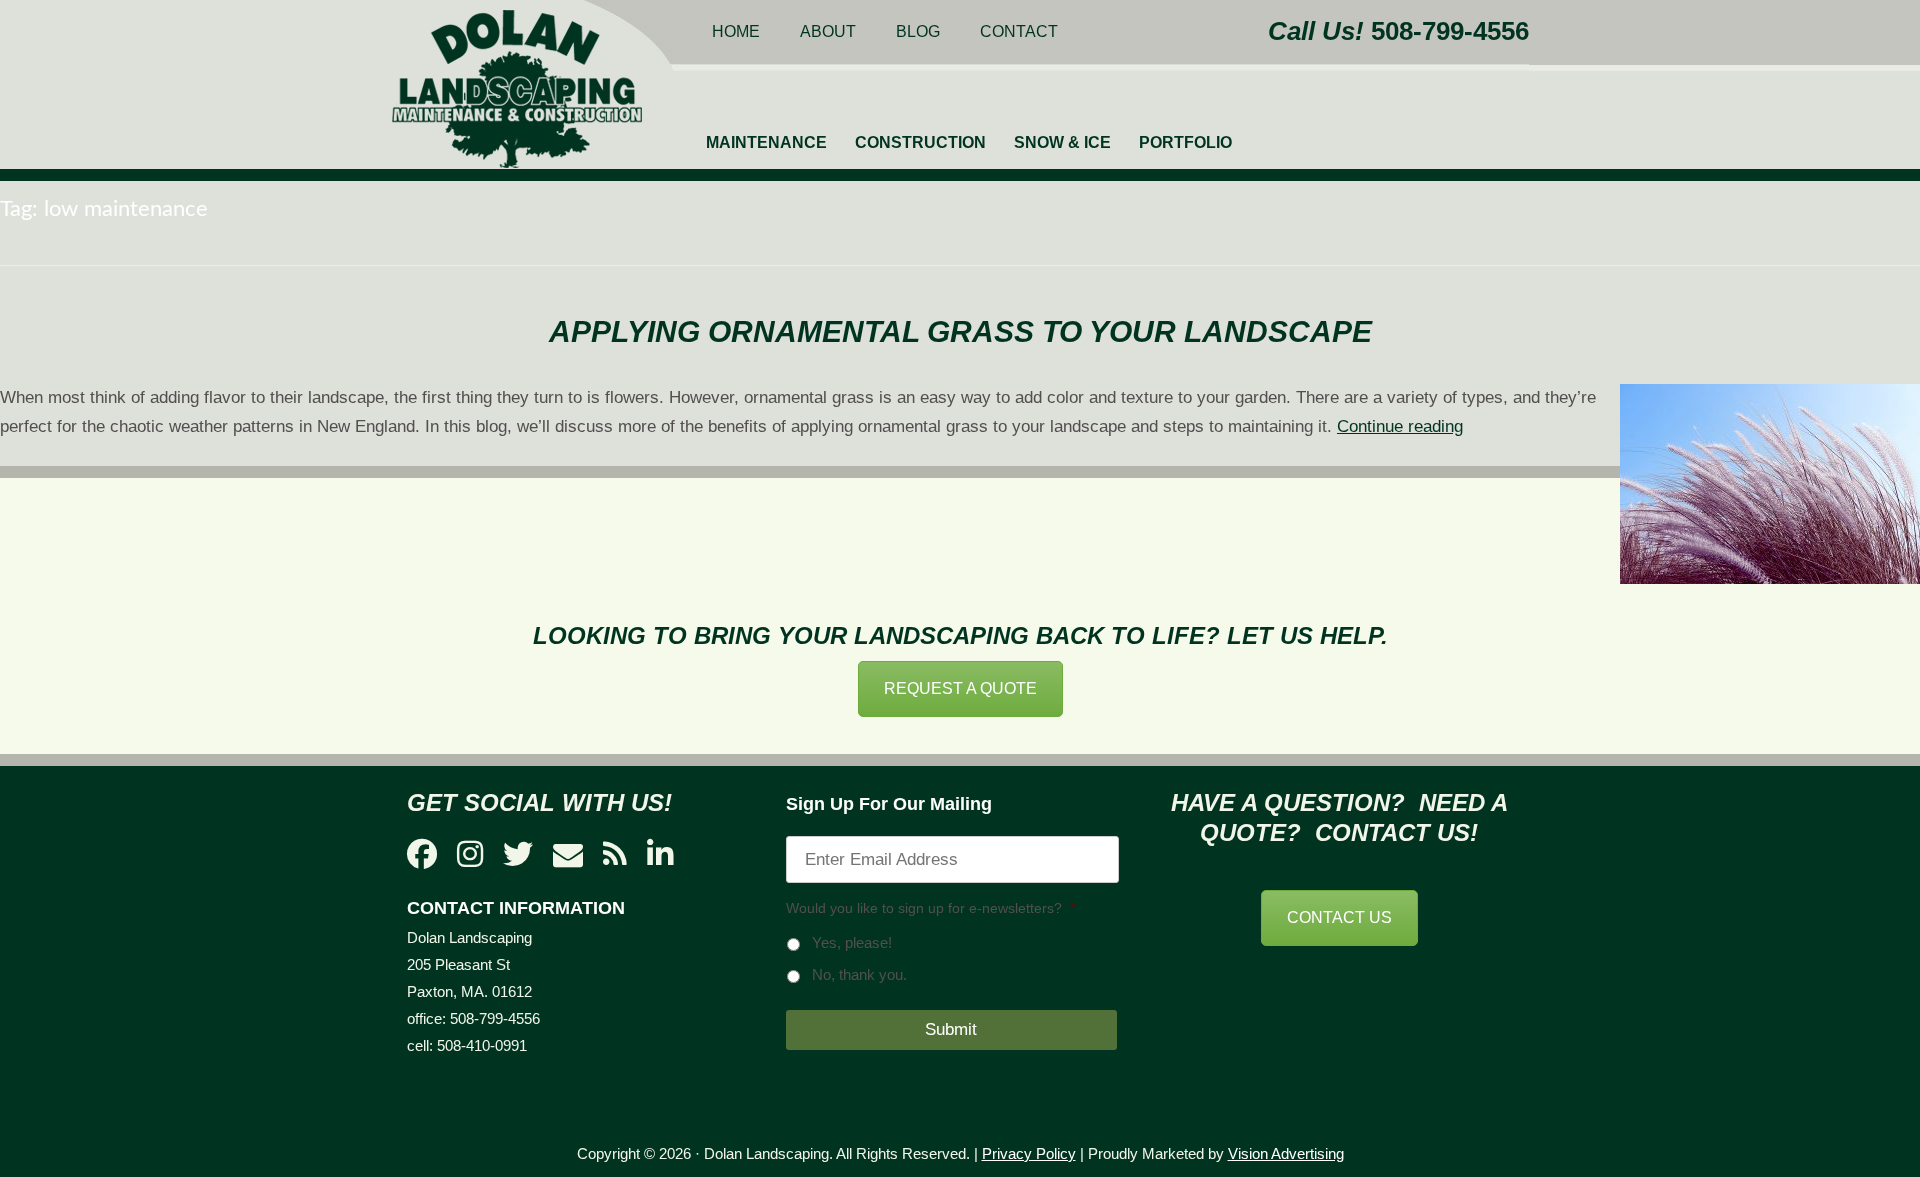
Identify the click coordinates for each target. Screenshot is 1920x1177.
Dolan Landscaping (517, 89)
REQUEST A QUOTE (960, 688)
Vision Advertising (1286, 1153)
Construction (920, 142)
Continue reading (1400, 426)
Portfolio (1185, 142)
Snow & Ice (1062, 142)
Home (736, 31)
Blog (918, 31)
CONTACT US (1339, 917)
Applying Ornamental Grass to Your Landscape (960, 331)
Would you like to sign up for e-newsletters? (930, 908)
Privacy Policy (1029, 1153)
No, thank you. (859, 975)
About (828, 31)
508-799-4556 (1450, 31)
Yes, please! (852, 943)
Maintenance (766, 142)
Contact (1019, 31)
